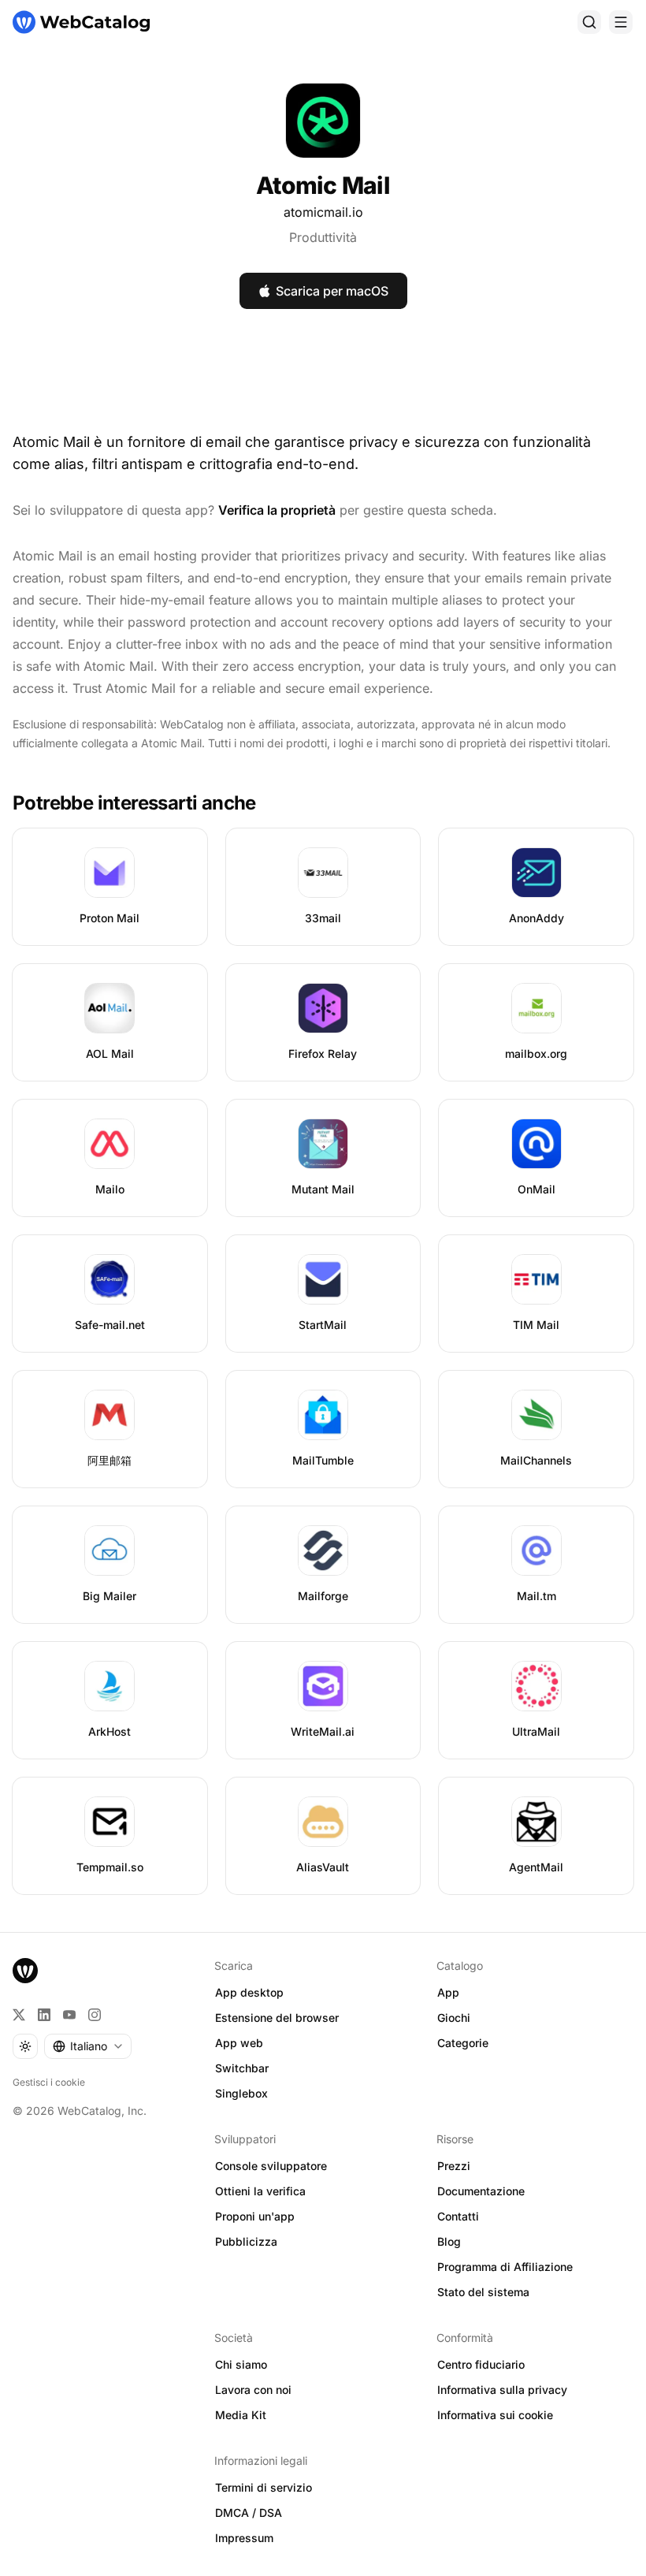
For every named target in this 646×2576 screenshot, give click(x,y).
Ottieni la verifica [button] (260, 2191)
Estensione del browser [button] (277, 2018)
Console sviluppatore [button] (271, 2166)
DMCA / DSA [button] (249, 2513)
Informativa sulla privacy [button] (502, 2390)
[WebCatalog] (25, 1971)
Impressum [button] (244, 2538)
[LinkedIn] (44, 2015)
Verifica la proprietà (277, 510)
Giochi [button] (454, 2018)
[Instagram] (95, 2015)
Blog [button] (449, 2241)
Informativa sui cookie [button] (495, 2415)
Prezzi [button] (454, 2166)
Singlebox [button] (241, 2093)
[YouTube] (69, 2015)
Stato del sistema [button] (483, 2292)
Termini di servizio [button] (264, 2487)
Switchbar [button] (242, 2068)
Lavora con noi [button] (253, 2390)
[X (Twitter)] (19, 2015)
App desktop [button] (249, 1992)
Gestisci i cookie (49, 2082)
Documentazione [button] (481, 2191)
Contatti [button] (458, 2216)
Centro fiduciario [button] (481, 2364)
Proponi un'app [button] (255, 2216)
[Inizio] (81, 22)
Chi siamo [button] (241, 2364)
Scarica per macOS (332, 291)
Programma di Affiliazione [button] (505, 2267)
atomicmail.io (323, 212)
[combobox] (88, 2046)
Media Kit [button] (241, 2415)
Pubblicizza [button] (246, 2241)
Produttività (323, 237)
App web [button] (239, 2043)
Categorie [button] (463, 2043)
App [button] (448, 1992)
